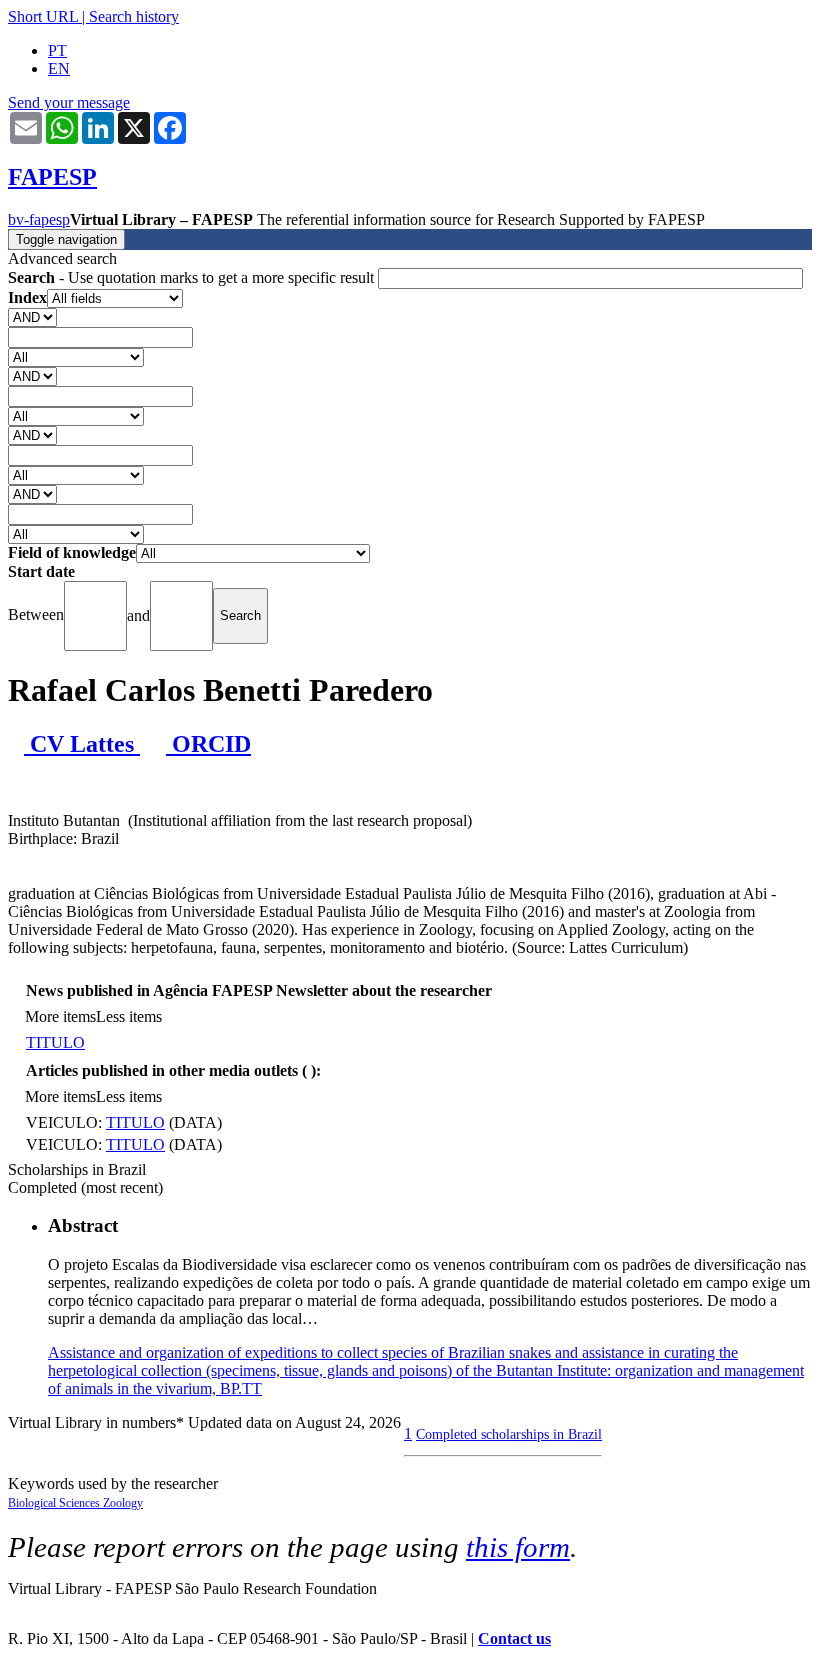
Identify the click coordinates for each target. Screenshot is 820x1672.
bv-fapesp (39, 219)
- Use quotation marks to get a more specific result (193, 277)
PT (57, 50)
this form (518, 1547)
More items (60, 1016)
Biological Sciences (55, 1503)
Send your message (69, 102)
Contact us (514, 1638)
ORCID (208, 744)
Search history (134, 16)
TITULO (55, 1042)
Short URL (43, 16)
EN (59, 68)
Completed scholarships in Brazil (509, 1434)
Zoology (123, 1503)
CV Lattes (82, 744)
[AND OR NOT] (32, 316)
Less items (129, 1016)
